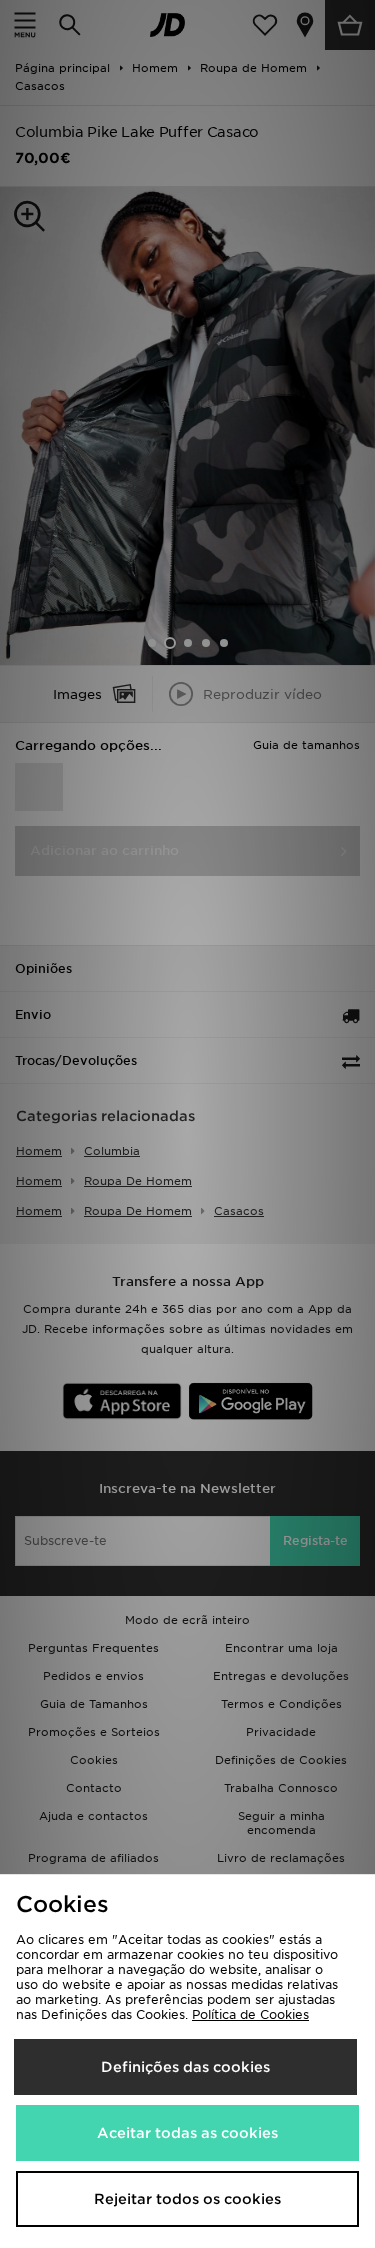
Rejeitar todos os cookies (187, 2199)
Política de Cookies (250, 2014)
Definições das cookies (185, 2067)
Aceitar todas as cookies (187, 2133)
